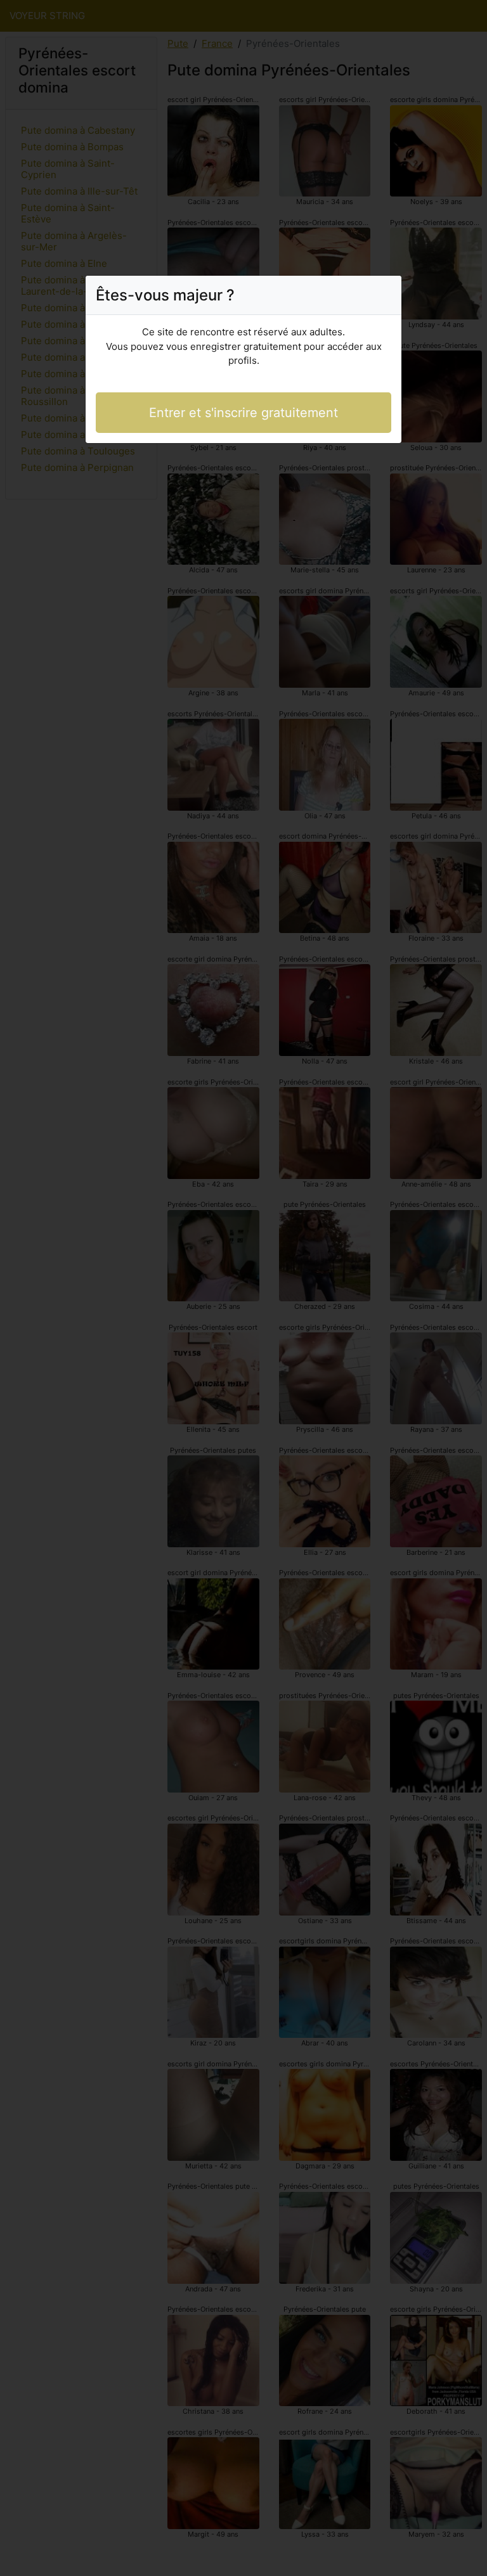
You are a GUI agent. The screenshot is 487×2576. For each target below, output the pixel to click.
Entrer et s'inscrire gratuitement (243, 413)
